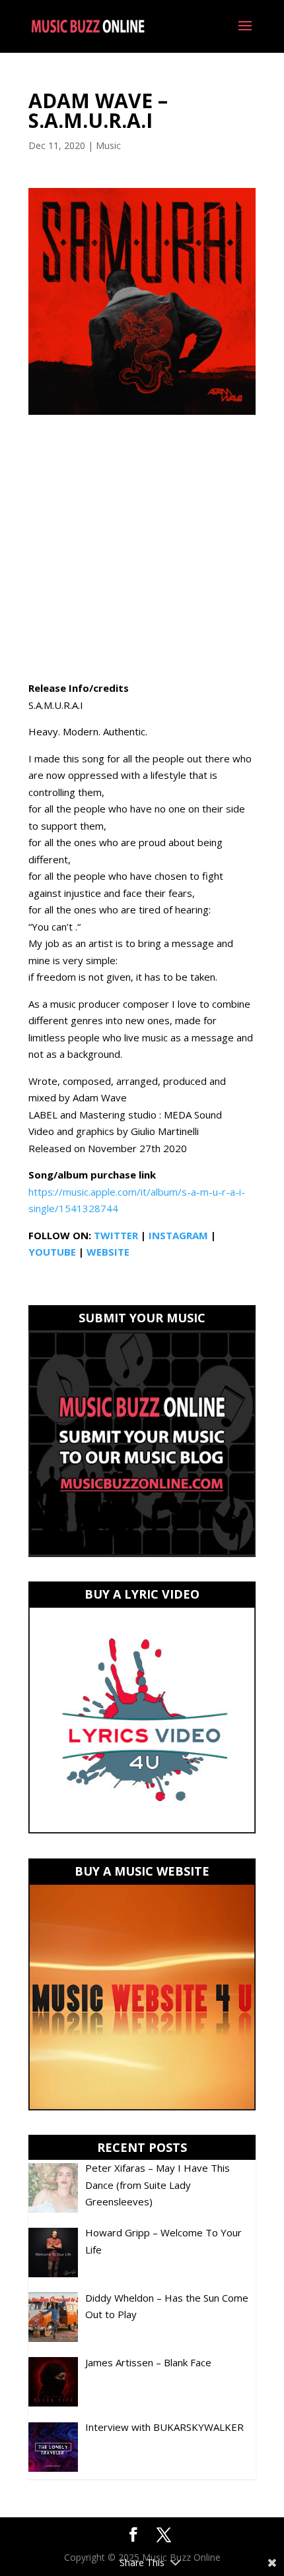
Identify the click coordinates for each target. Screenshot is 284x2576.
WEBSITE (108, 1252)
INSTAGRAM (178, 1235)
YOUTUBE (52, 1252)
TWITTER (116, 1235)
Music (108, 145)
